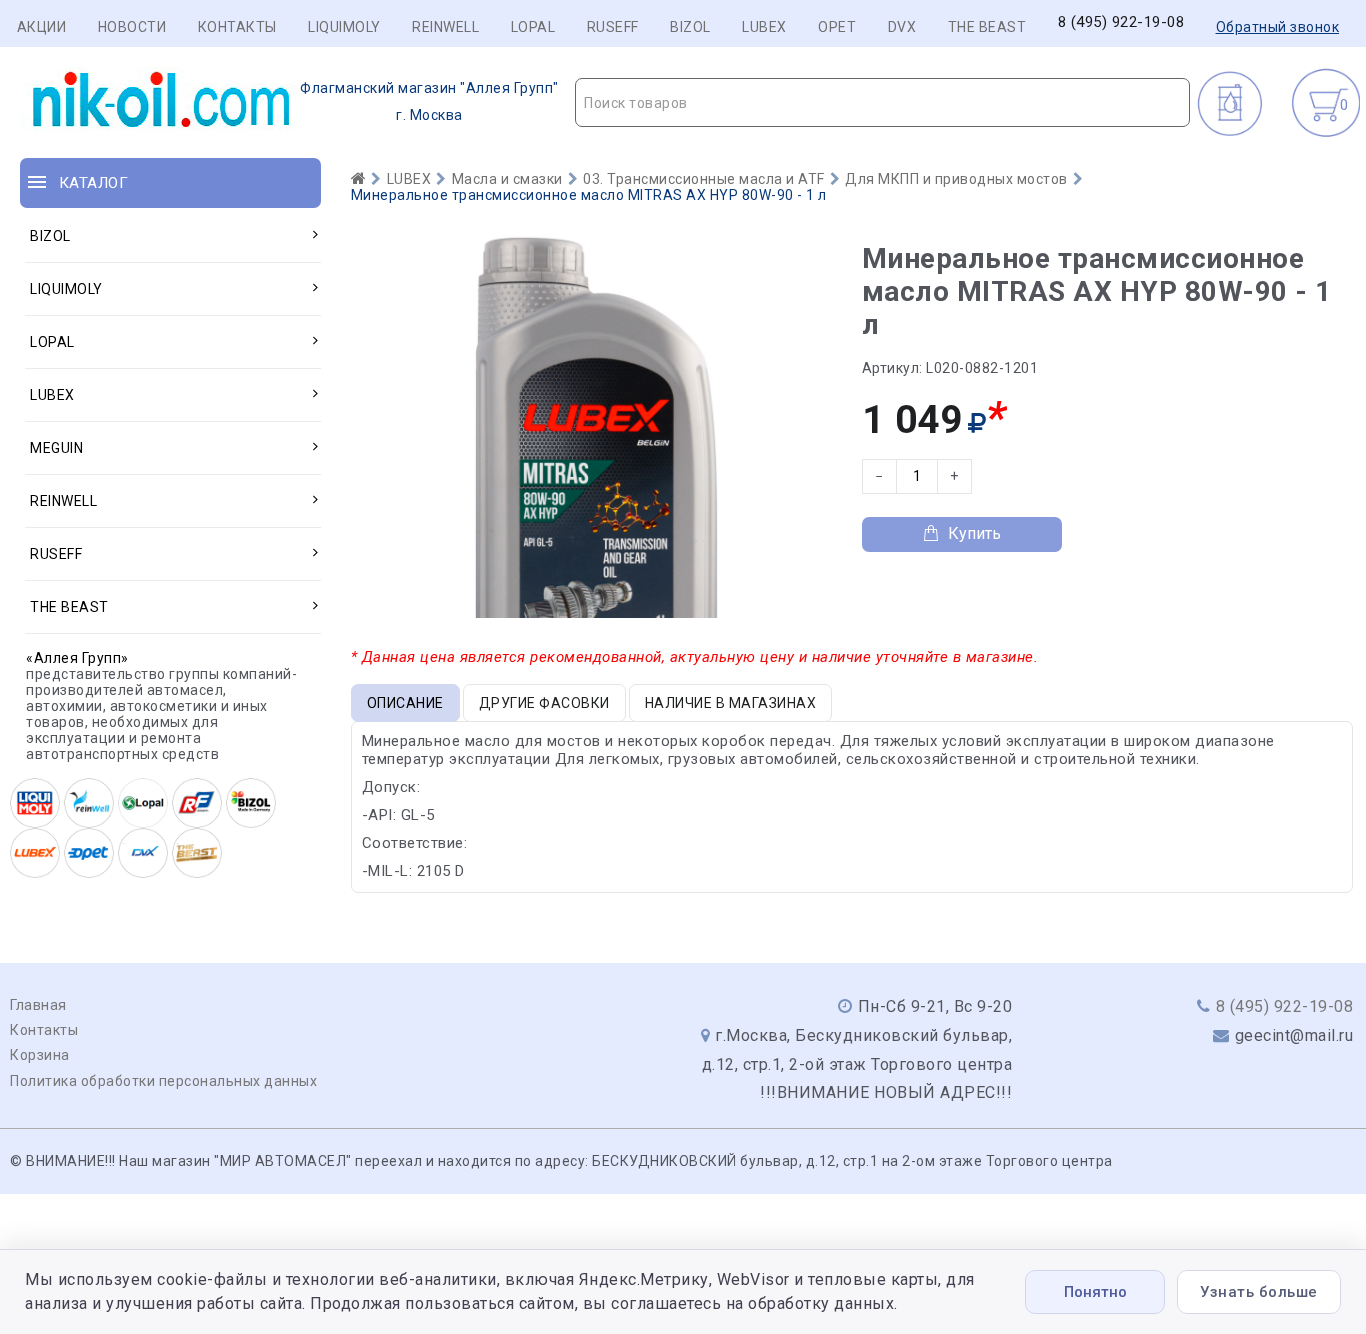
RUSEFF (613, 27)
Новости (132, 27)
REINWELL (445, 27)
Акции (42, 27)
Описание (405, 703)
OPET (837, 27)
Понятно (1095, 1292)
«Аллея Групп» (77, 658)
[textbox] (882, 103)
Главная (38, 1005)
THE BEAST (987, 27)
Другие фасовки (544, 703)
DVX (902, 27)
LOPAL (533, 27)
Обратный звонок (1278, 27)
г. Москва (429, 101)
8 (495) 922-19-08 (1121, 22)
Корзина (40, 1055)
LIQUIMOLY (344, 27)
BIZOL (690, 27)
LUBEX (764, 27)
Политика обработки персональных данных (163, 1081)
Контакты (237, 27)
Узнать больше (1259, 1292)
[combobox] (882, 102)
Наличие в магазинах (731, 703)
